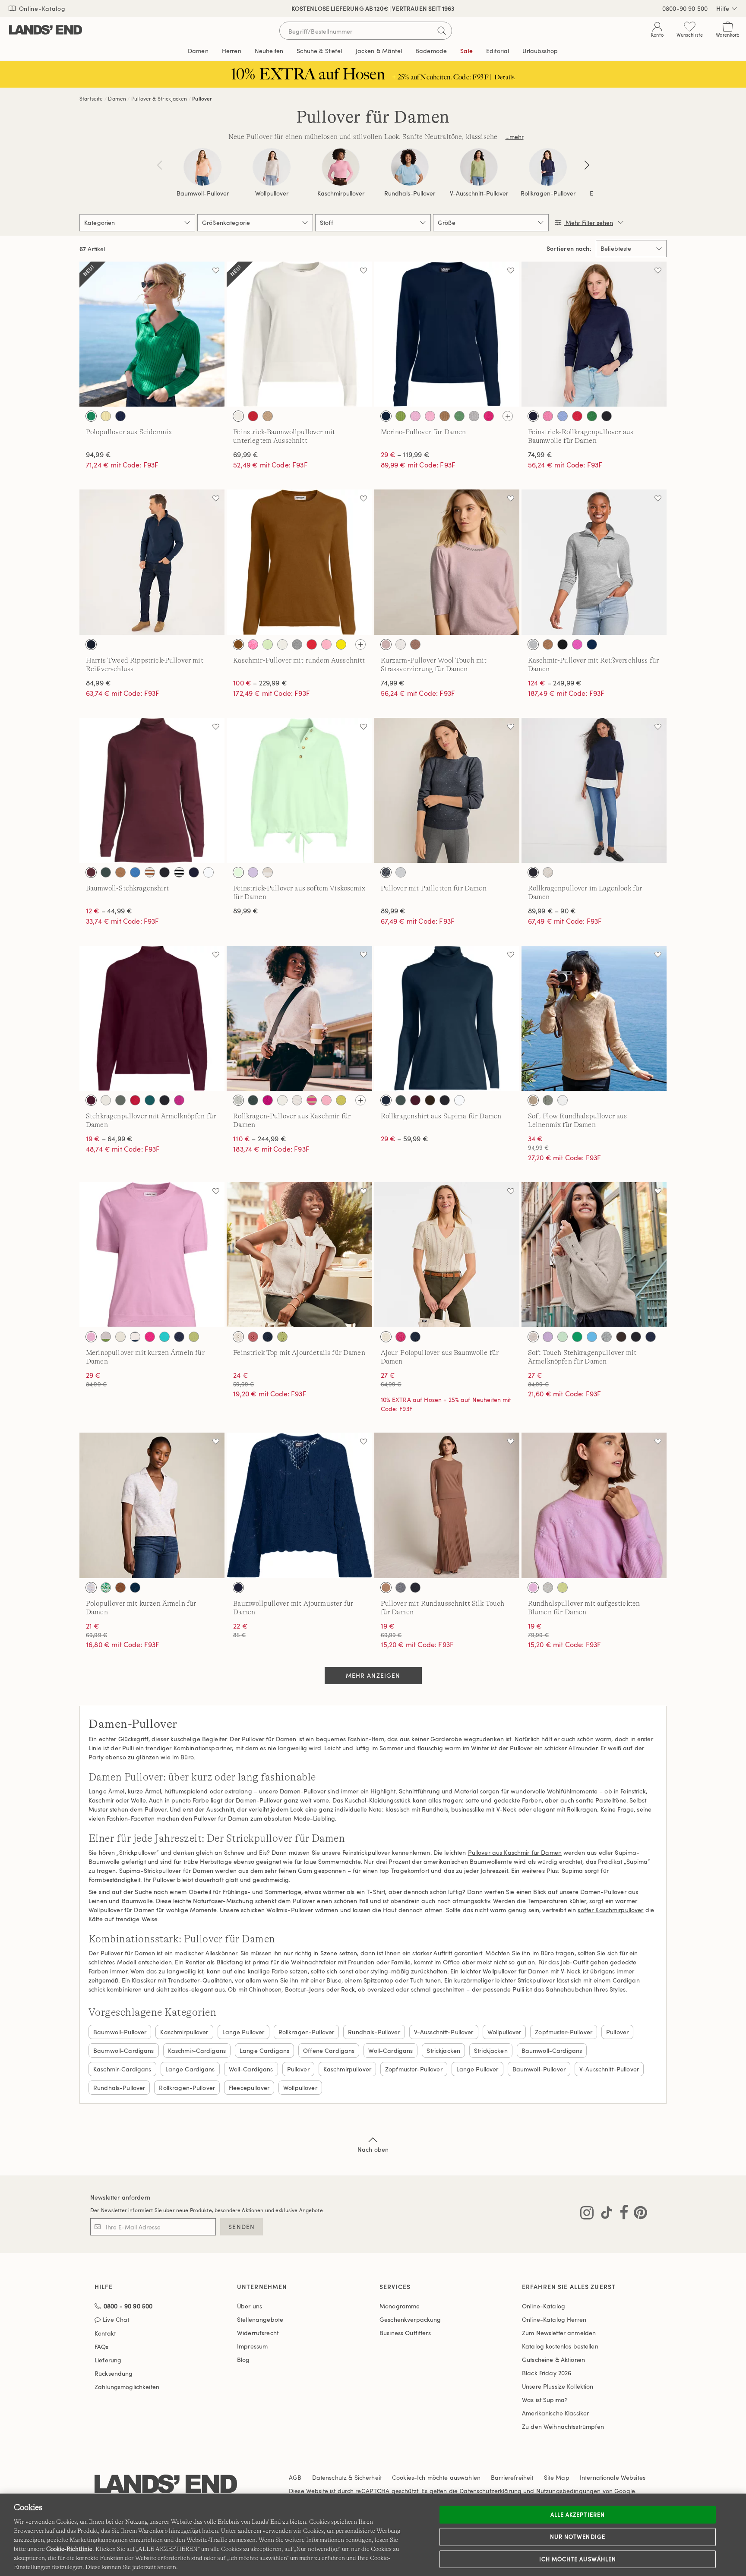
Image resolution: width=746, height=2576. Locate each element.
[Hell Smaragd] (150, 1100)
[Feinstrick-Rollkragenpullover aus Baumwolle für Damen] (594, 334)
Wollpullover (272, 193)
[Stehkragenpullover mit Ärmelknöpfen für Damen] (152, 1018)
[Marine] (386, 416)
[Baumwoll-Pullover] (202, 167)
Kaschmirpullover (341, 193)
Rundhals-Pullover (410, 193)
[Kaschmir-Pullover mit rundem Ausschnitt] (299, 562)
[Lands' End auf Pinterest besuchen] (638, 2214)
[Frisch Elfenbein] (238, 416)
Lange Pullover (243, 2032)
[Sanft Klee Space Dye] (106, 1588)
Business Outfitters (405, 2333)
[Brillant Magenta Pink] (268, 1100)
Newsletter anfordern (120, 2197)
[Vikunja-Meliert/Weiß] (268, 416)
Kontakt (105, 2333)
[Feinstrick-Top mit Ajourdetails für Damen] (299, 1255)
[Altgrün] (401, 416)
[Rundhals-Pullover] (410, 167)
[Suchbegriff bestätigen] (442, 31)
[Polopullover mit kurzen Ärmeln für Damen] (152, 1505)
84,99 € (98, 683)
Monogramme (400, 2306)
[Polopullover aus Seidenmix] (152, 334)
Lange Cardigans (264, 2050)
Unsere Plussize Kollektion (558, 2386)
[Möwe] (607, 1337)
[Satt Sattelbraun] (238, 644)
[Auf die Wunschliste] (216, 270)
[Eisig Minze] (238, 872)
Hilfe (723, 8)
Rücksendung (114, 2373)
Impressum (252, 2346)
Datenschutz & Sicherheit (347, 2477)
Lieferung (108, 2360)
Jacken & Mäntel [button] (379, 51)
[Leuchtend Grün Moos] (341, 1100)
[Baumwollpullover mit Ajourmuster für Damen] (299, 1505)
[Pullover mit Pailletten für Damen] (447, 790)
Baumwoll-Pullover (203, 193)
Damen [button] (198, 51)
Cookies (403, 2477)
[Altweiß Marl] (548, 872)
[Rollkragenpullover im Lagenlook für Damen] (594, 790)
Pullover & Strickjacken (159, 98)
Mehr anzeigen (373, 1675)
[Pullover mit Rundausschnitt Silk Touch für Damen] (447, 1505)
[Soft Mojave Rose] (253, 1337)
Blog (243, 2360)
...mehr (515, 137)
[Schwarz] (607, 416)
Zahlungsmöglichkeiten (127, 2387)
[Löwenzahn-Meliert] (341, 644)
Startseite (91, 98)
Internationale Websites (613, 2477)
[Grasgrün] (577, 1337)
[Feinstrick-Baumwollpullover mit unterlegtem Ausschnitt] (299, 334)
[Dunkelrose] (386, 644)
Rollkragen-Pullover (548, 193)
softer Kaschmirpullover (610, 1910)
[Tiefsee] (533, 416)
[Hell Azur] (592, 1337)
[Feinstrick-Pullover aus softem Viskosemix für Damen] (299, 790)
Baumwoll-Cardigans (124, 2050)
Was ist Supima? (545, 2400)
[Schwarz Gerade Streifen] (179, 872)
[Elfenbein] (401, 644)
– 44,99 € (109, 911)
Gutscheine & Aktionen (553, 2360)
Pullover (202, 98)
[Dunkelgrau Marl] (401, 1588)
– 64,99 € (109, 1139)
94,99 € (98, 455)
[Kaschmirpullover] (341, 167)
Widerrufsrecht (258, 2333)
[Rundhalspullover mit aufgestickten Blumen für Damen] (594, 1505)
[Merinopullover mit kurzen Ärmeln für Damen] (152, 1255)
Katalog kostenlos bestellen (560, 2346)
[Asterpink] (415, 416)
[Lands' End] (46, 30)
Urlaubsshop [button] (540, 51)
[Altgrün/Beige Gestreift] (106, 1337)
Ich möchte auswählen (578, 2559)
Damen (117, 98)
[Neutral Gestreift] (268, 872)
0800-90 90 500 (685, 8)
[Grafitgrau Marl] (474, 416)
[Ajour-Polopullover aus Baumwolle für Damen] (447, 1255)
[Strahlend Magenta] (179, 1100)
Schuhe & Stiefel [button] (319, 51)
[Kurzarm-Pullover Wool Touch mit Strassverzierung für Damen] (447, 562)
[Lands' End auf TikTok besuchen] (604, 2214)
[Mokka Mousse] (415, 644)
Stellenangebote (260, 2319)
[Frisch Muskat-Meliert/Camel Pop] (548, 644)
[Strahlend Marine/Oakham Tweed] (91, 644)
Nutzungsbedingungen (569, 2491)
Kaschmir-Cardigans (197, 2050)
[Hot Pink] (489, 416)
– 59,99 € (405, 1139)
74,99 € (540, 455)
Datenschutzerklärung (490, 2491)
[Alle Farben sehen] (508, 416)
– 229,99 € (260, 683)
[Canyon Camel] (120, 872)
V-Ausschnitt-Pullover (479, 193)
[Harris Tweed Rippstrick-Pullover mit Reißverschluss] (152, 562)
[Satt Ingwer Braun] (120, 1588)
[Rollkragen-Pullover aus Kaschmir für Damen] (299, 1018)
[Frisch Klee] (459, 416)
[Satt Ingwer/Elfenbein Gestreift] (150, 872)
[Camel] (445, 416)
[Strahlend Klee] (91, 416)
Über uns (250, 2306)
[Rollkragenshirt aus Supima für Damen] (447, 1018)
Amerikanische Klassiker (555, 2413)
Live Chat (116, 2320)
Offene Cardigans (329, 2050)
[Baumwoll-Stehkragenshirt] (152, 790)
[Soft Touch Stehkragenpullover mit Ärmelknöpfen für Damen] (594, 1255)
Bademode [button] (431, 51)
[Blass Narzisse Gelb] (106, 416)
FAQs (102, 2347)
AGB (295, 2477)
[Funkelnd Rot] (135, 1100)
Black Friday (547, 2373)
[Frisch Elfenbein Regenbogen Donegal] (297, 1100)
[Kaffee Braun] (430, 1100)
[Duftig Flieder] (548, 1337)
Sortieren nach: (569, 249)
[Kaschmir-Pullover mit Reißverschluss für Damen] (594, 562)
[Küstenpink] (326, 644)
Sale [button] (466, 51)
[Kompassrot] (577, 416)
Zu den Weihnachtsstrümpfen (563, 2426)
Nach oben (373, 2149)
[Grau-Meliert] (297, 644)
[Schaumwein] (533, 1100)
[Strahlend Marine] (120, 416)
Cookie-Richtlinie (69, 2549)
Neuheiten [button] (269, 51)
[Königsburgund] (91, 1100)
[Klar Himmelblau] (563, 416)
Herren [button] (232, 51)
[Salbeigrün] (548, 1100)
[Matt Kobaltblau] (135, 872)
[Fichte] (120, 1100)
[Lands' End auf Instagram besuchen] (587, 2214)
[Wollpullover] (272, 167)
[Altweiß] (120, 1337)
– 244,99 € (260, 1139)
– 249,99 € (555, 683)
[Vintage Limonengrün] (563, 1588)
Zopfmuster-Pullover (564, 2032)
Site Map (557, 2477)
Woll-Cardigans (390, 2050)
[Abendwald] (106, 872)
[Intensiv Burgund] (91, 872)
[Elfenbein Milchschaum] (401, 872)
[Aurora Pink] (548, 416)
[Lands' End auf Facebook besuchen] (621, 2214)
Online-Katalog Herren (554, 2319)
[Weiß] (209, 872)
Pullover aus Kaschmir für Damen (515, 1852)
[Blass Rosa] (430, 416)
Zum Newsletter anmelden (559, 2333)
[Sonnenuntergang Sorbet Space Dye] (91, 1588)
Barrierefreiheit (512, 2477)
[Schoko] (621, 1337)
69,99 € (246, 455)
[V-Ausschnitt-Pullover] (479, 167)
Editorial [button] (498, 51)
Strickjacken (443, 2050)
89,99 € (246, 911)
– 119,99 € (405, 455)
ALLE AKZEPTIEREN (578, 2514)
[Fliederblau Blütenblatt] (253, 872)
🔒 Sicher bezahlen (292, 8)
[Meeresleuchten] (164, 1337)
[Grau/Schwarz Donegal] (238, 1100)
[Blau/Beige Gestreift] (135, 1337)
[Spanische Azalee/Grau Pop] (577, 644)
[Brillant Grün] (268, 644)
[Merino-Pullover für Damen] (447, 334)
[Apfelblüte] (253, 644)
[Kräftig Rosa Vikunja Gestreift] (312, 1100)
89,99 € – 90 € (552, 911)
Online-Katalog (41, 8)
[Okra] (592, 416)
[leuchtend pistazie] (194, 1337)
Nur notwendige (578, 2537)
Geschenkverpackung (410, 2319)
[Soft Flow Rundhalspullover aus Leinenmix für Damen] (594, 1018)
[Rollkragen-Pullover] (548, 167)
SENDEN (242, 2227)
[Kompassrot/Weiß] (253, 416)
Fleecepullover (249, 2088)
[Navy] (533, 872)
